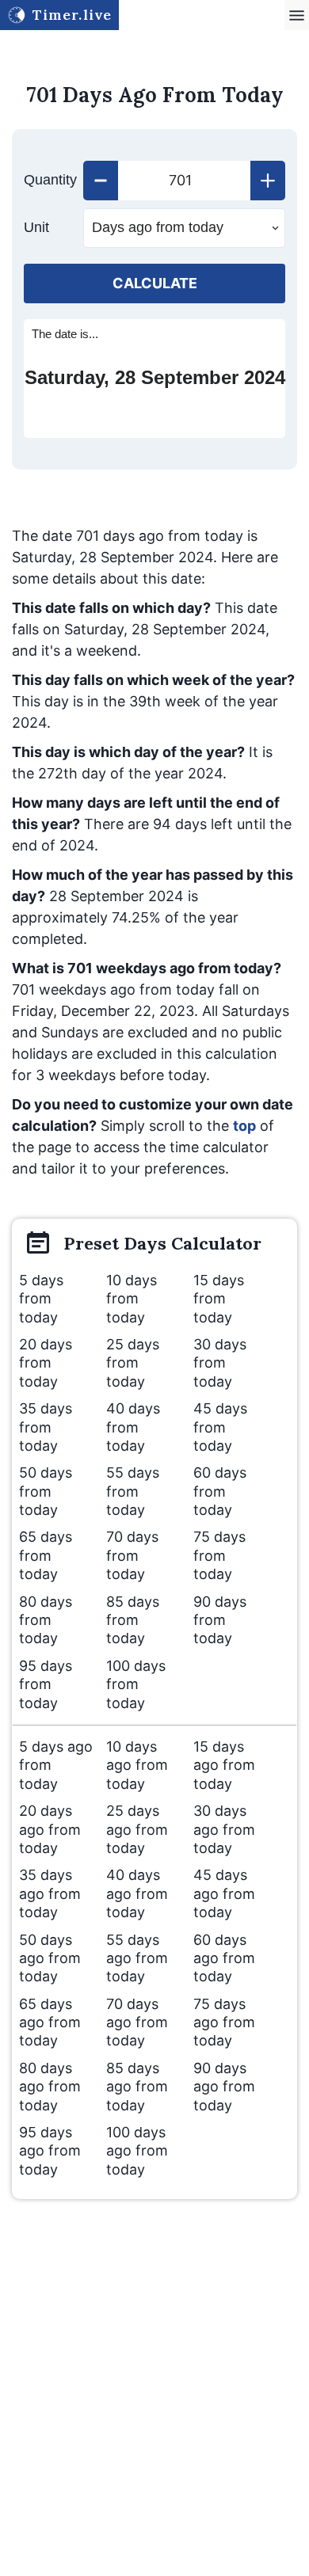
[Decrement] (101, 181)
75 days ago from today (224, 2022)
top (244, 1126)
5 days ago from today (56, 1765)
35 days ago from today (50, 1893)
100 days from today (136, 1684)
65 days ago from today (50, 2022)
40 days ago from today (137, 1893)
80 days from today (46, 1620)
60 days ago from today (224, 1958)
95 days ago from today (50, 2151)
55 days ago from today (137, 1958)
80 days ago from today (50, 2087)
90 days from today (220, 1620)
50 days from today (46, 1491)
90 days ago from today (224, 2087)
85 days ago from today (137, 2087)
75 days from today (219, 1555)
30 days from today (220, 1363)
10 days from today (132, 1299)
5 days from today (41, 1299)
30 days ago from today (224, 1829)
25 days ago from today (137, 1829)
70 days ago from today (137, 2022)
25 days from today (133, 1363)
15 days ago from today (224, 1765)
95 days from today (46, 1684)
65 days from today (46, 1555)
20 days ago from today (50, 1829)
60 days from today (220, 1491)
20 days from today (46, 1363)
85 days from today (133, 1620)
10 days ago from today (137, 1765)
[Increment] (268, 181)
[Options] (297, 15)
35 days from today (46, 1427)
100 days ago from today (137, 2151)
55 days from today (133, 1491)
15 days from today (219, 1299)
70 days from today (132, 1555)
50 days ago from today (50, 1958)
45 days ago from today (224, 1893)
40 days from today (133, 1427)
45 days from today (220, 1427)
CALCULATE (155, 283)
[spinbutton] (184, 181)
